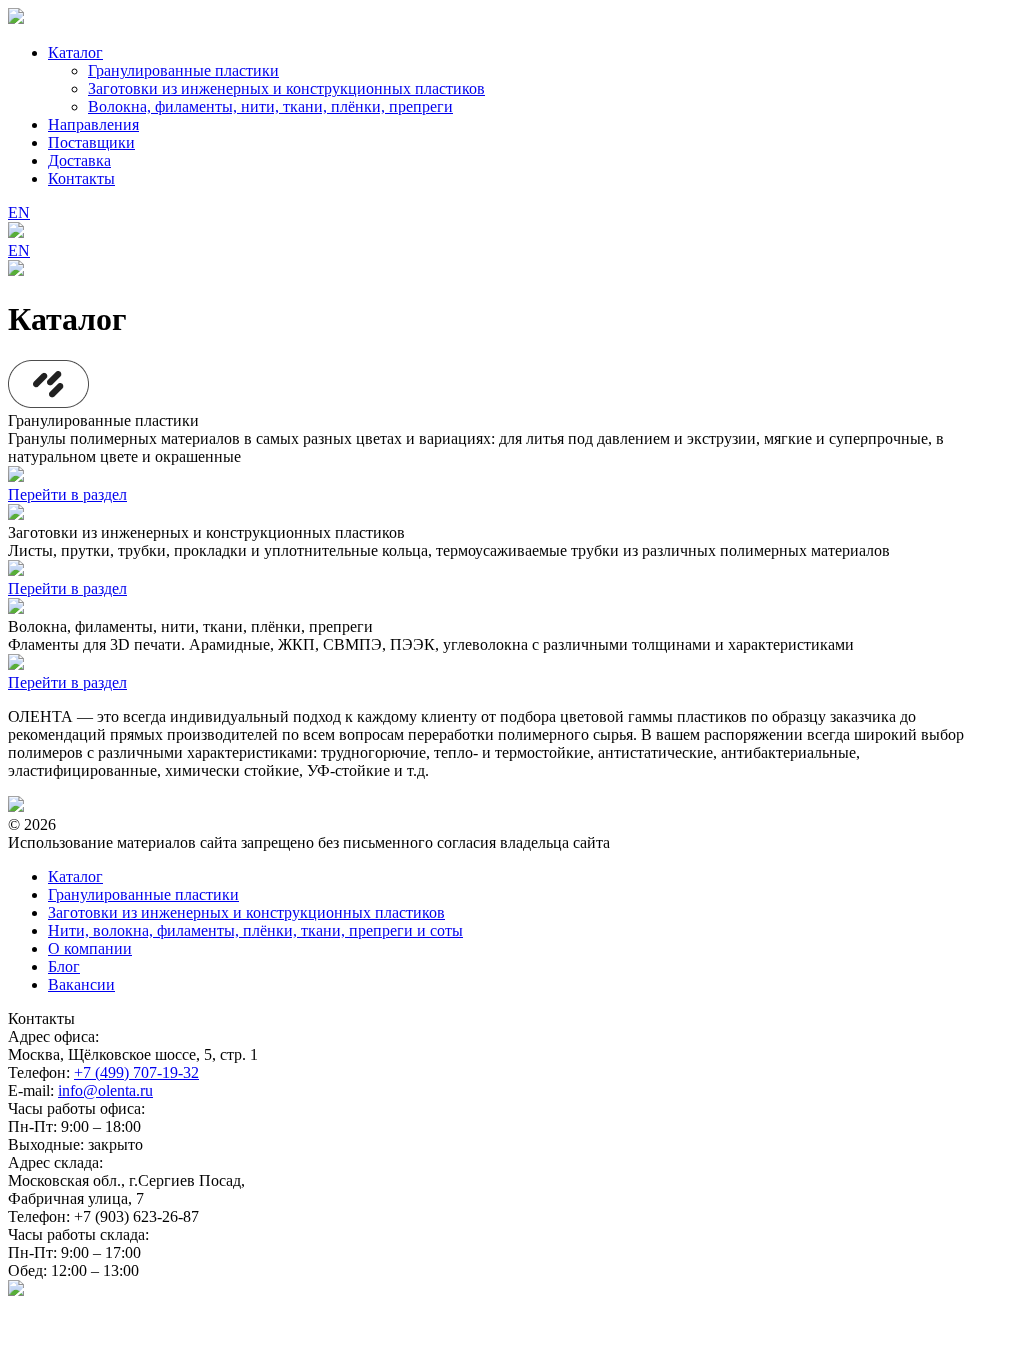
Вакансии (81, 984)
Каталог (75, 52)
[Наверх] (16, 1290)
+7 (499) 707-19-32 (136, 1072)
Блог (64, 966)
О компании (90, 948)
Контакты (81, 178)
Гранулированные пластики (183, 70)
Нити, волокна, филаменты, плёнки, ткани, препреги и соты (255, 930)
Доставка (79, 160)
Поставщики (91, 142)
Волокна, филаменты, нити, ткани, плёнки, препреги (270, 106)
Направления (93, 124)
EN (19, 212)
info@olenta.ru (105, 1090)
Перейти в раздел (67, 494)
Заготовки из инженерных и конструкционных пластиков (286, 88)
